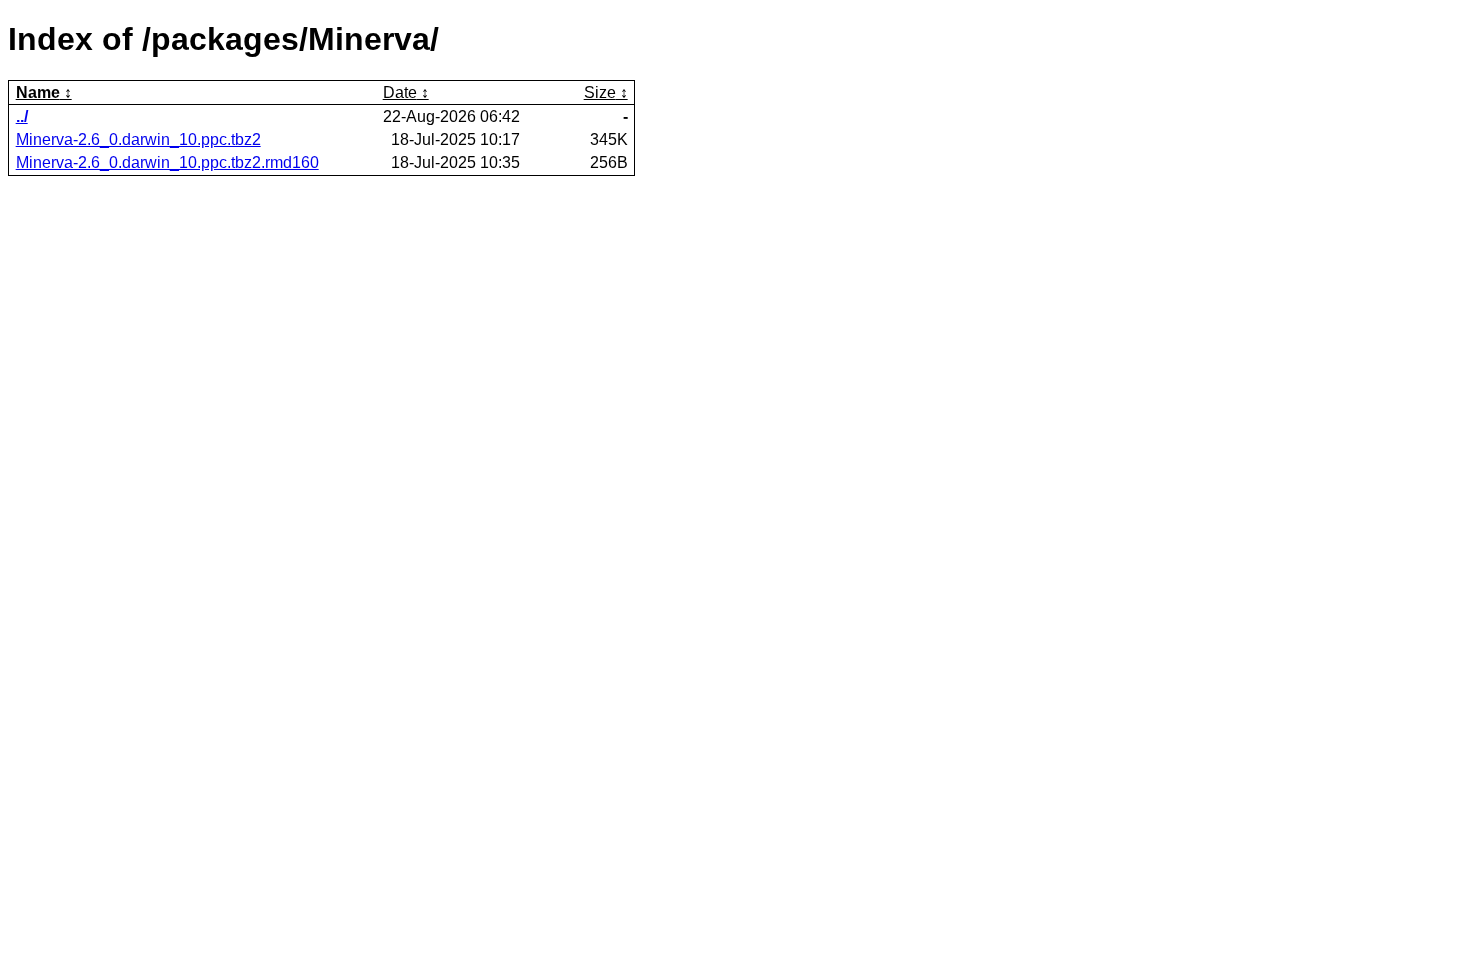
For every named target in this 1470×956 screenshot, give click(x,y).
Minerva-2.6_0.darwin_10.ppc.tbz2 (138, 139)
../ (22, 116)
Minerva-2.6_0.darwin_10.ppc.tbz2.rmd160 (167, 162)
